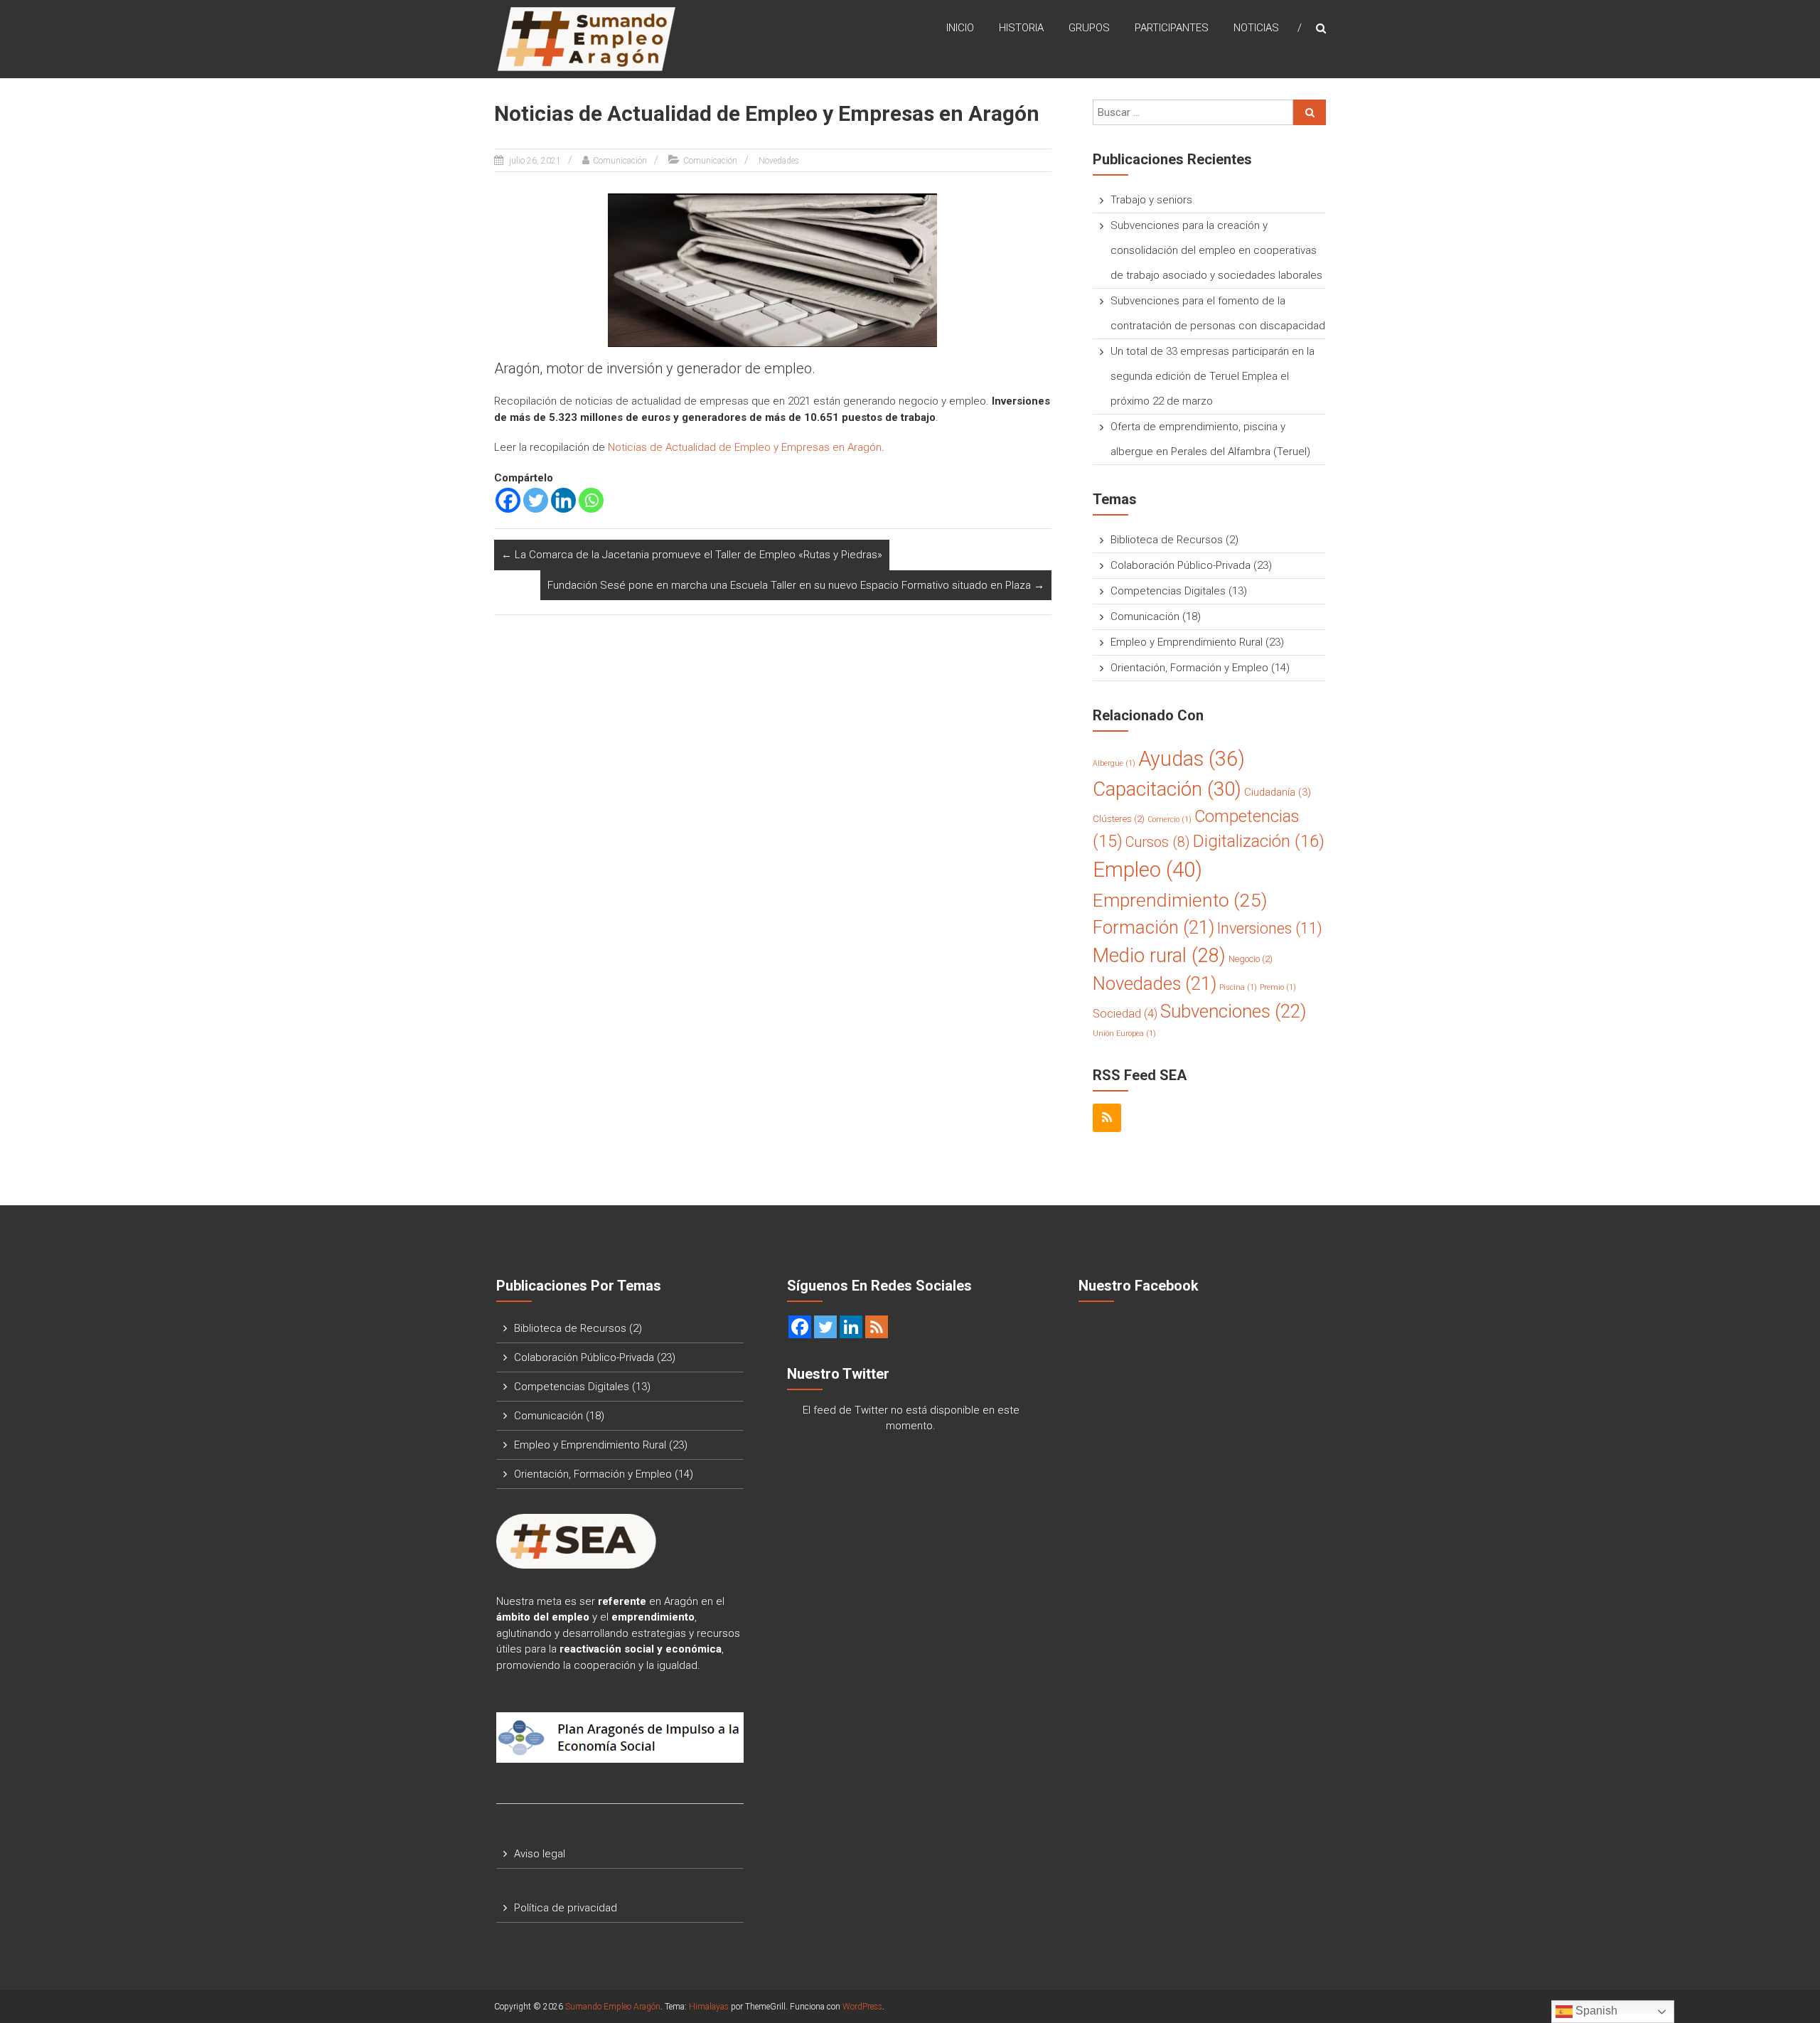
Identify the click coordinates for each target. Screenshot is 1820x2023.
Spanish (1595, 2011)
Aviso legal (540, 1854)
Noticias (1256, 28)
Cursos (1158, 842)
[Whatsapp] (591, 500)
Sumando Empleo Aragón (613, 2007)
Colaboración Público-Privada (1181, 565)
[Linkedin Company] (851, 1327)
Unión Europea (1124, 1034)
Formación (1153, 927)
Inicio (960, 28)
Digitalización (1259, 841)
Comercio (1169, 820)
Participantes (1172, 28)
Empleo (1147, 870)
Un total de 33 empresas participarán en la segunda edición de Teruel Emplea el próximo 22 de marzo (1213, 376)
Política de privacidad (566, 1908)
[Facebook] (508, 500)
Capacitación (1167, 789)
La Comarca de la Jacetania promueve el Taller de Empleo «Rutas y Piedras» (692, 555)
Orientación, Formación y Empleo (1189, 668)
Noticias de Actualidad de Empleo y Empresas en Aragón (745, 447)
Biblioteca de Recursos (1167, 540)
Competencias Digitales (1168, 591)
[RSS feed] (877, 1327)
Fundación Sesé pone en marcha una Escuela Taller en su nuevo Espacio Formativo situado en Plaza (796, 585)
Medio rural (1159, 956)
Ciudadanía (1278, 792)
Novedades (779, 161)
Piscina (1238, 987)
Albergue (1114, 763)
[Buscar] (1310, 112)
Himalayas (709, 2007)
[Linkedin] (563, 500)
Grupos (1089, 28)
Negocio (1251, 959)
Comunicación (620, 161)
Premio (1278, 987)
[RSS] (1107, 1118)
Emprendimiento (1180, 900)
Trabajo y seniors (1151, 200)
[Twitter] (536, 500)
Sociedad (1125, 1014)
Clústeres (1119, 819)
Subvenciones (1233, 1011)
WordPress (862, 2007)
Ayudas (1192, 759)
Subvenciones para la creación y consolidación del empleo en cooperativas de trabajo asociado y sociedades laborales (1216, 250)
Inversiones (1270, 928)
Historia (1021, 28)
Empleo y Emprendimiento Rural (1187, 642)
